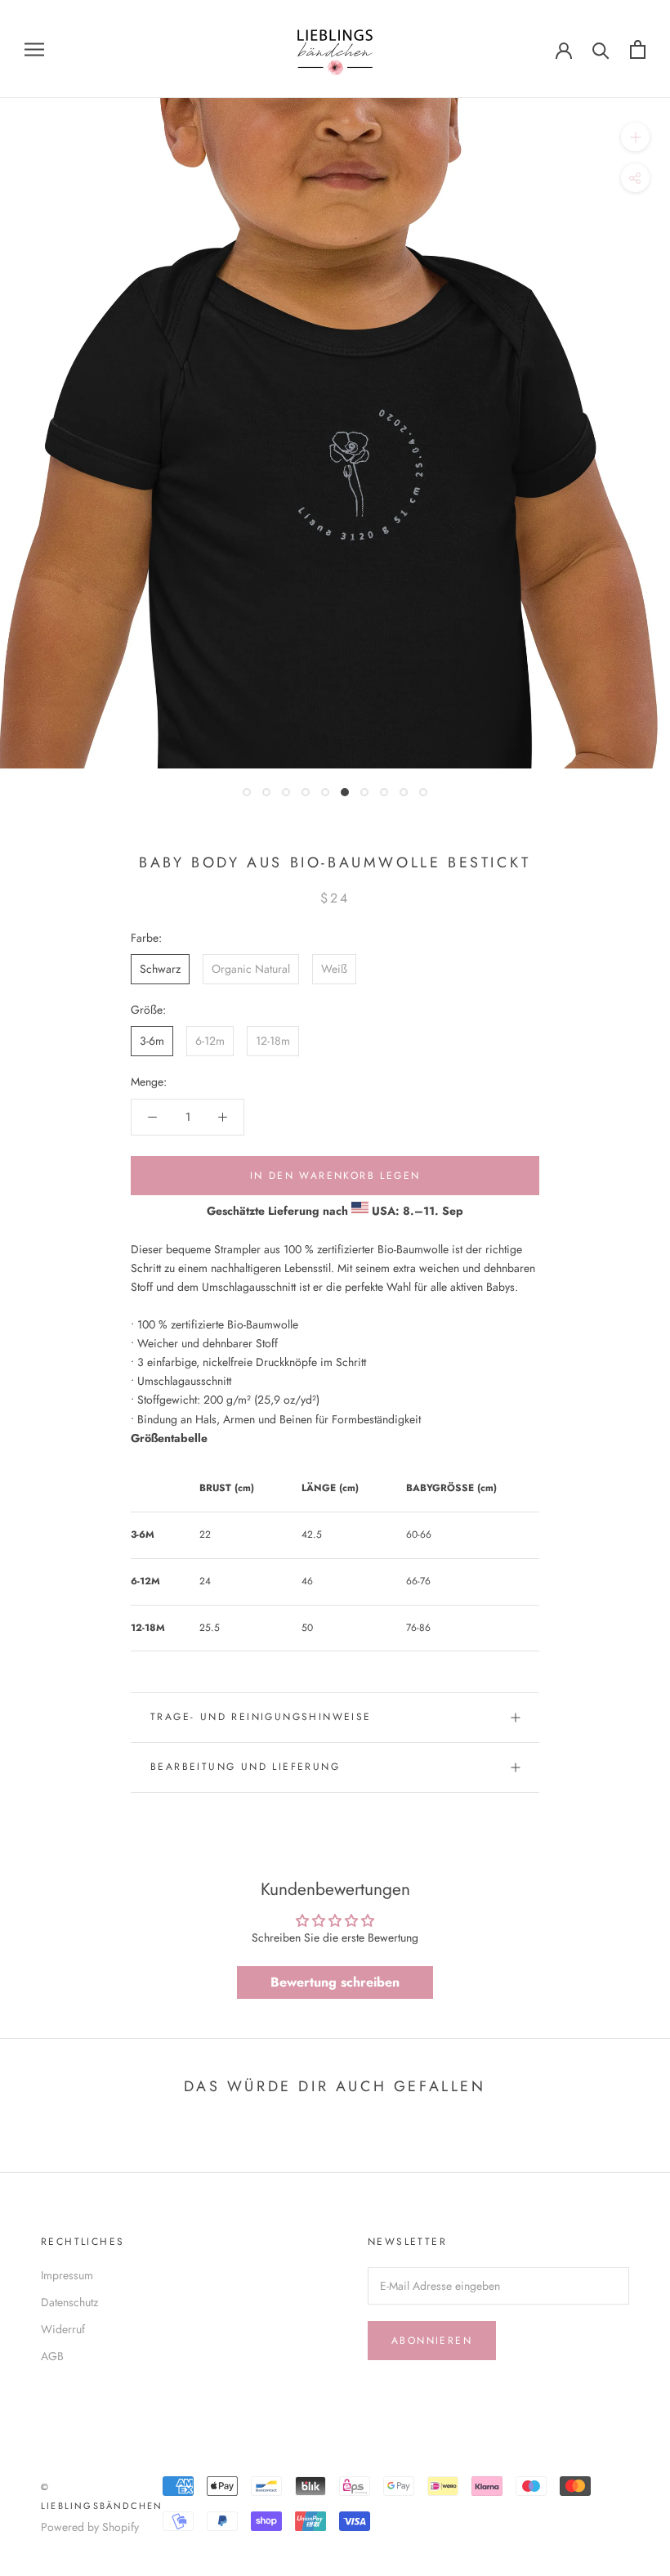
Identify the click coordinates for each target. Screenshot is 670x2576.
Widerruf (63, 2329)
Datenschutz (69, 2302)
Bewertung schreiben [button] (335, 1982)
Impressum (67, 2275)
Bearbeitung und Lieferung (245, 1767)
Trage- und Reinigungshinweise (261, 1717)
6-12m (210, 1041)
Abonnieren (432, 2341)
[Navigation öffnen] (34, 49)
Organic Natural (251, 969)
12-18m (273, 1041)
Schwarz (160, 969)
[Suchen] (601, 49)
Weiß (334, 969)
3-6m (152, 1041)
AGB (52, 2356)
